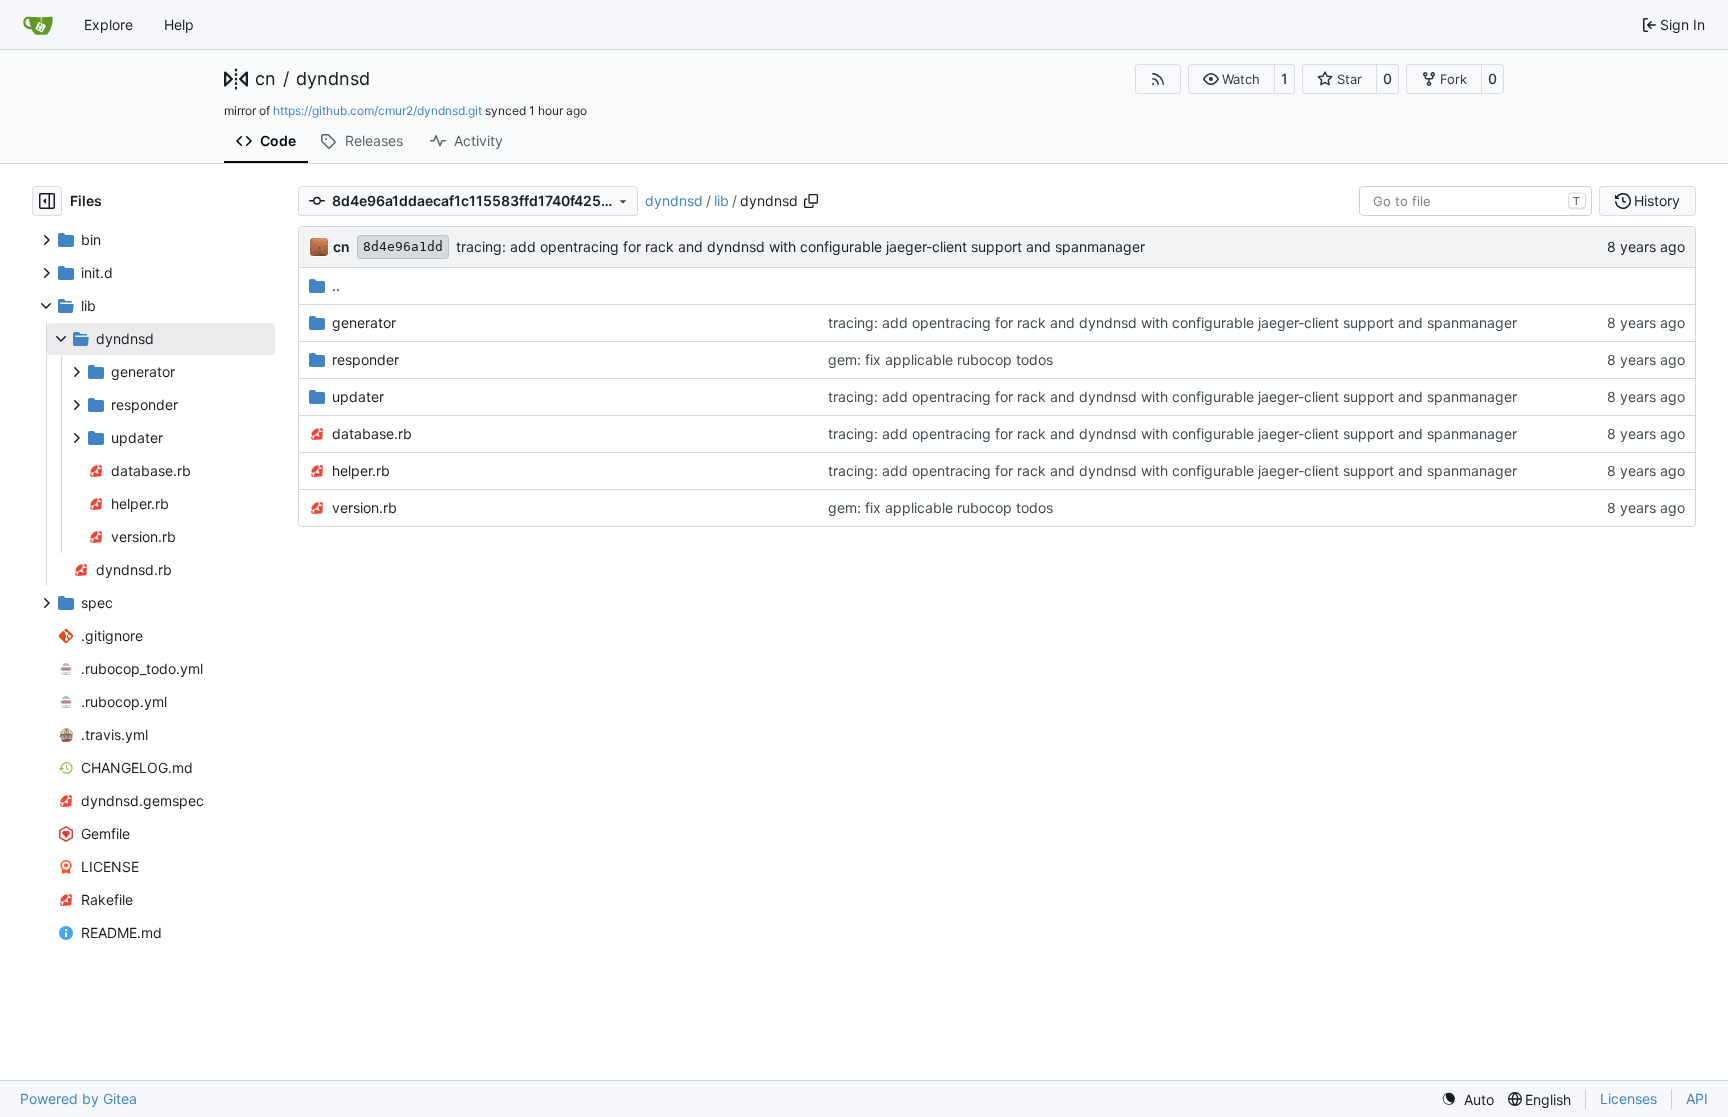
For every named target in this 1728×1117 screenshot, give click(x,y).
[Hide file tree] (47, 201)
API (1697, 1098)
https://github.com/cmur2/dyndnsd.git (377, 110)
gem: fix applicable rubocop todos (940, 359)
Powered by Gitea (78, 1098)
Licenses (1628, 1098)
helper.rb (361, 470)
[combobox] (1475, 201)
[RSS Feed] (1158, 79)
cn (265, 79)
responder (365, 359)
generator (364, 322)
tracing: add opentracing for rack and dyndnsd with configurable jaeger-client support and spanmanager (800, 246)
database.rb (372, 433)
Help (179, 24)
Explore (108, 24)
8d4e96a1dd (403, 246)
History (1657, 200)
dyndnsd (333, 79)
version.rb (364, 507)
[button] (1231, 79)
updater (358, 396)
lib (721, 200)
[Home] (38, 25)
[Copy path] (811, 201)
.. (336, 285)
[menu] (1467, 1099)
